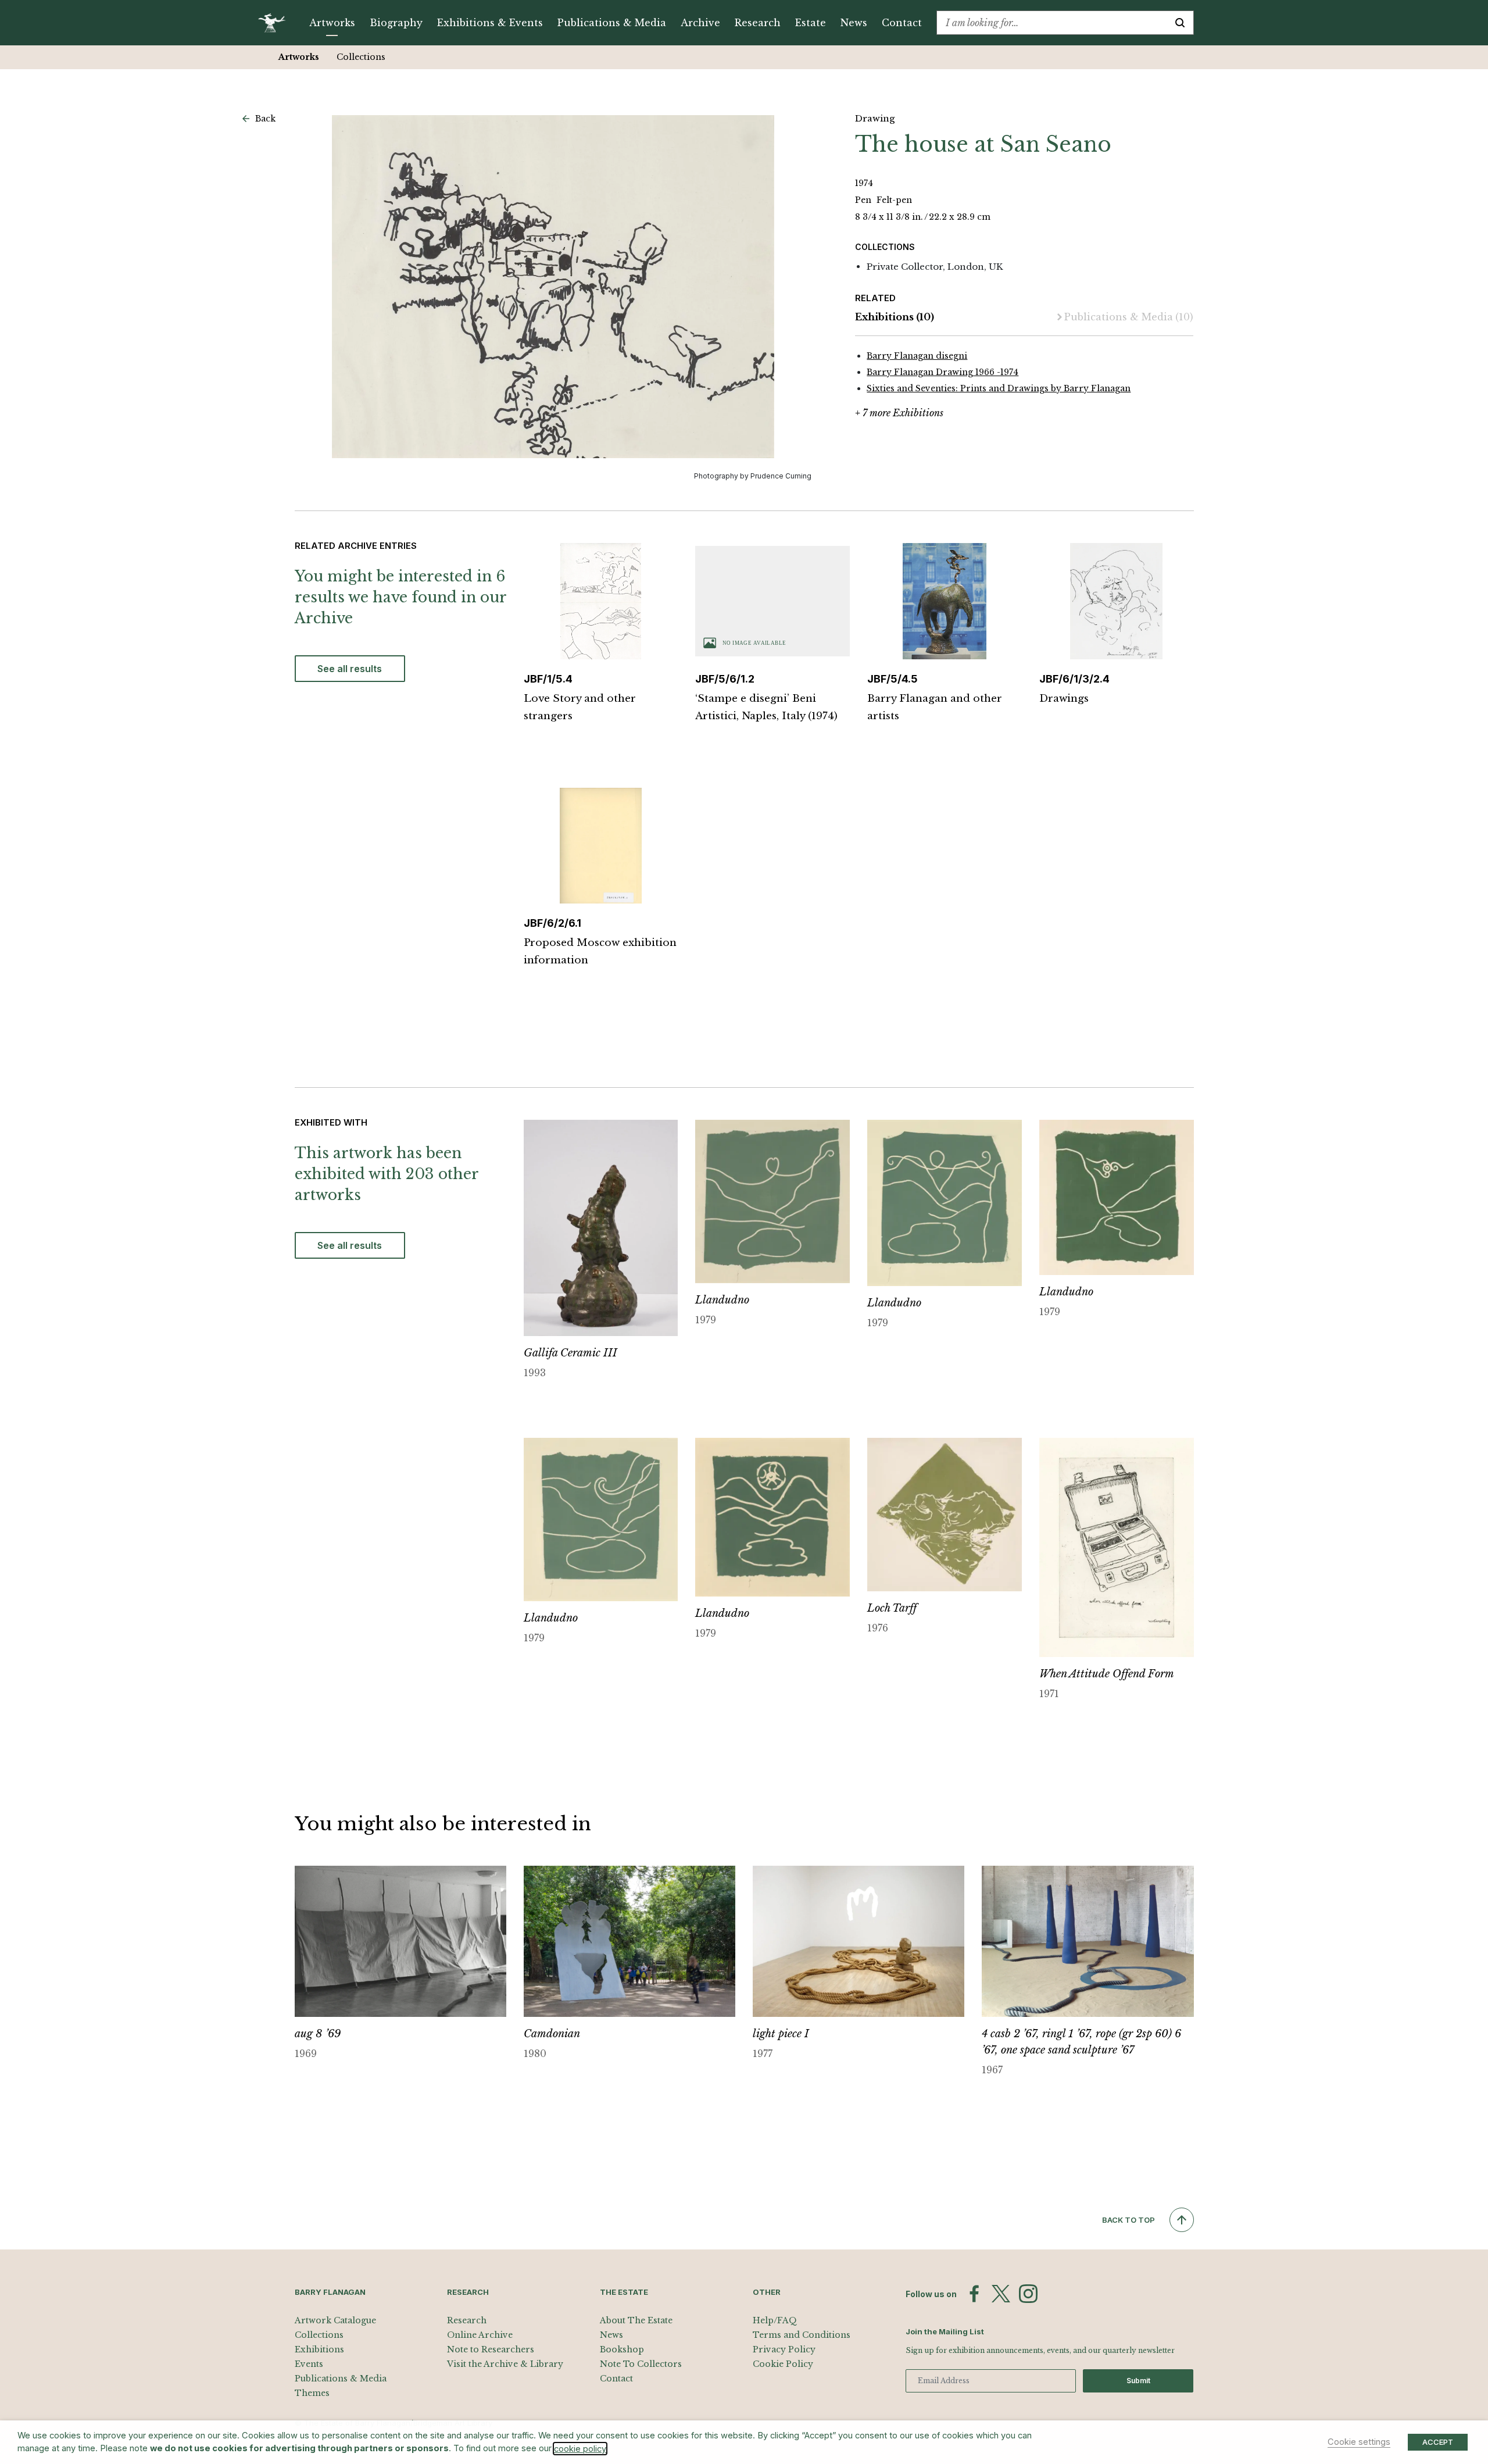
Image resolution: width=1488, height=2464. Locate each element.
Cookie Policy (783, 2364)
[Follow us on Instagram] (1028, 2294)
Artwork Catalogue (335, 2320)
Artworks (332, 23)
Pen (864, 200)
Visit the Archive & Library (505, 2364)
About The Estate (636, 2320)
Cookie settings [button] (1359, 2442)
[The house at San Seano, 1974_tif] (553, 287)
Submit (1138, 2381)
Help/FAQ (775, 2320)
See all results (350, 669)
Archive (700, 23)
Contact (902, 23)
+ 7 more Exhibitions (899, 413)
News (854, 23)
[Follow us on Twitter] (1001, 2294)
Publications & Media (612, 23)
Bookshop (622, 2349)
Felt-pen (894, 200)
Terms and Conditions (802, 2335)
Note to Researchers (491, 2349)
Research (758, 23)
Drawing (875, 118)
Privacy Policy (784, 2349)
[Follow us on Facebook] (974, 2294)
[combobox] (1052, 23)
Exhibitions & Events (490, 23)
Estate (811, 23)
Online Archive (480, 2335)
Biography (396, 23)
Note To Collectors (641, 2364)
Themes (312, 2393)
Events (309, 2364)
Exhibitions (895, 317)
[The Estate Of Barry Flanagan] (276, 23)
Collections (361, 57)
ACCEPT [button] (1438, 2442)
